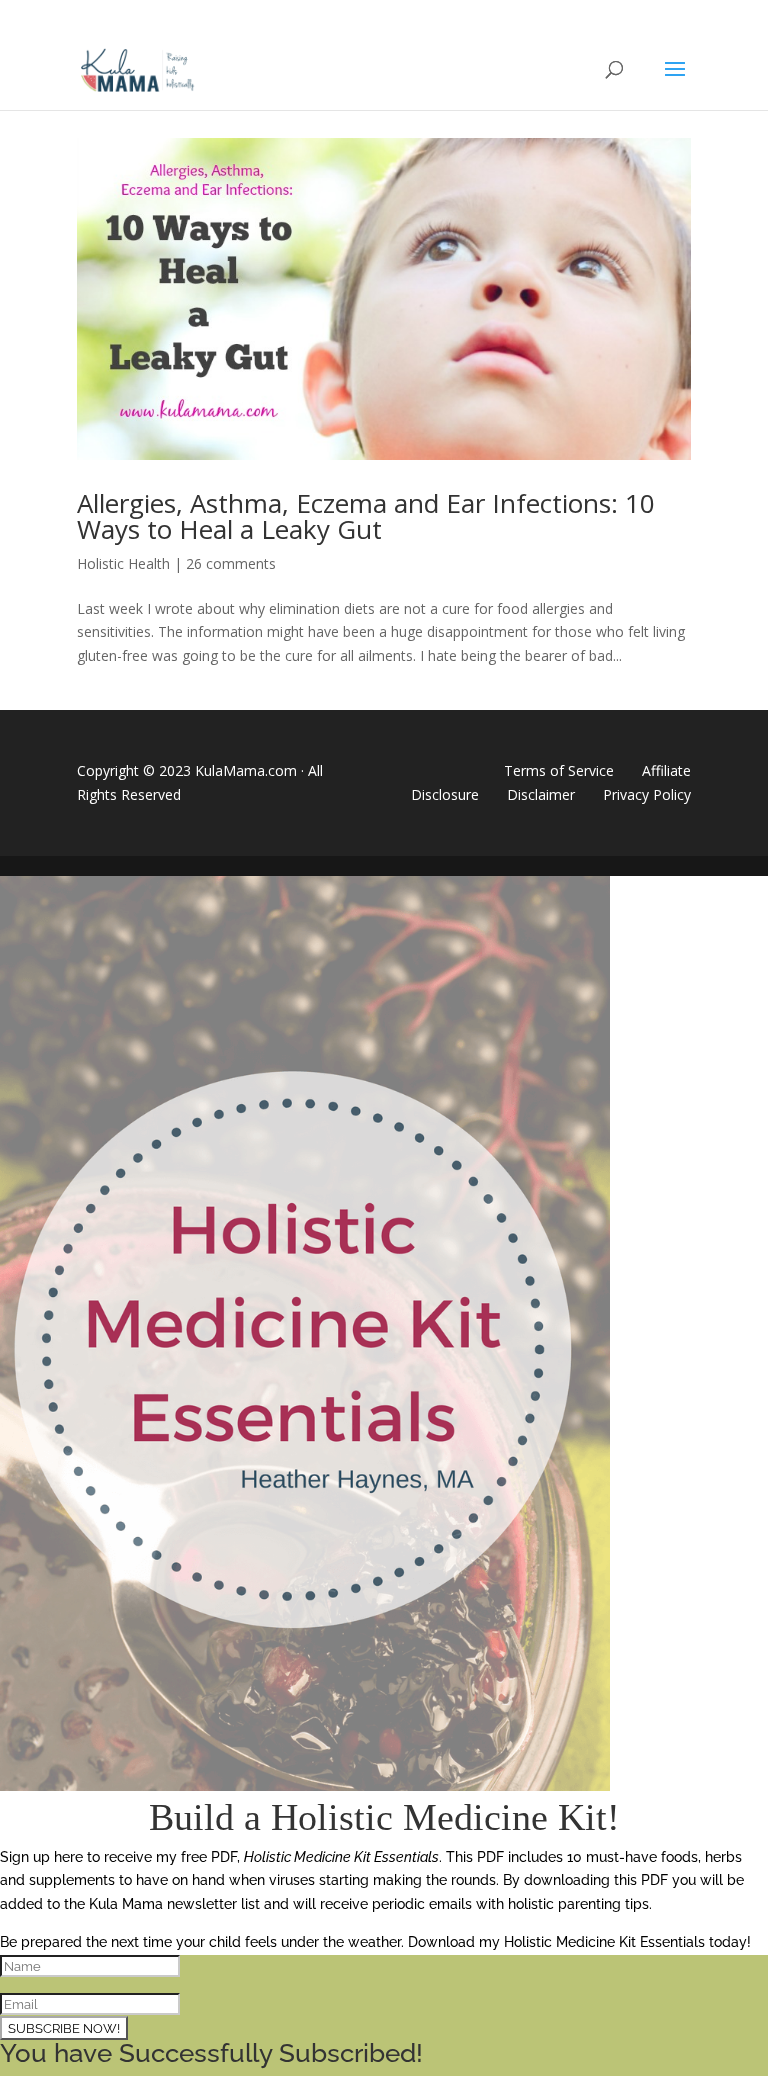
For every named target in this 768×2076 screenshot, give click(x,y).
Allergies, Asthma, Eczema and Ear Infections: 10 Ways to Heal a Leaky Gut (366, 516)
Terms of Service (559, 770)
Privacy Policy (647, 794)
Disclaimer (541, 794)
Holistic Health (123, 563)
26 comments (231, 563)
